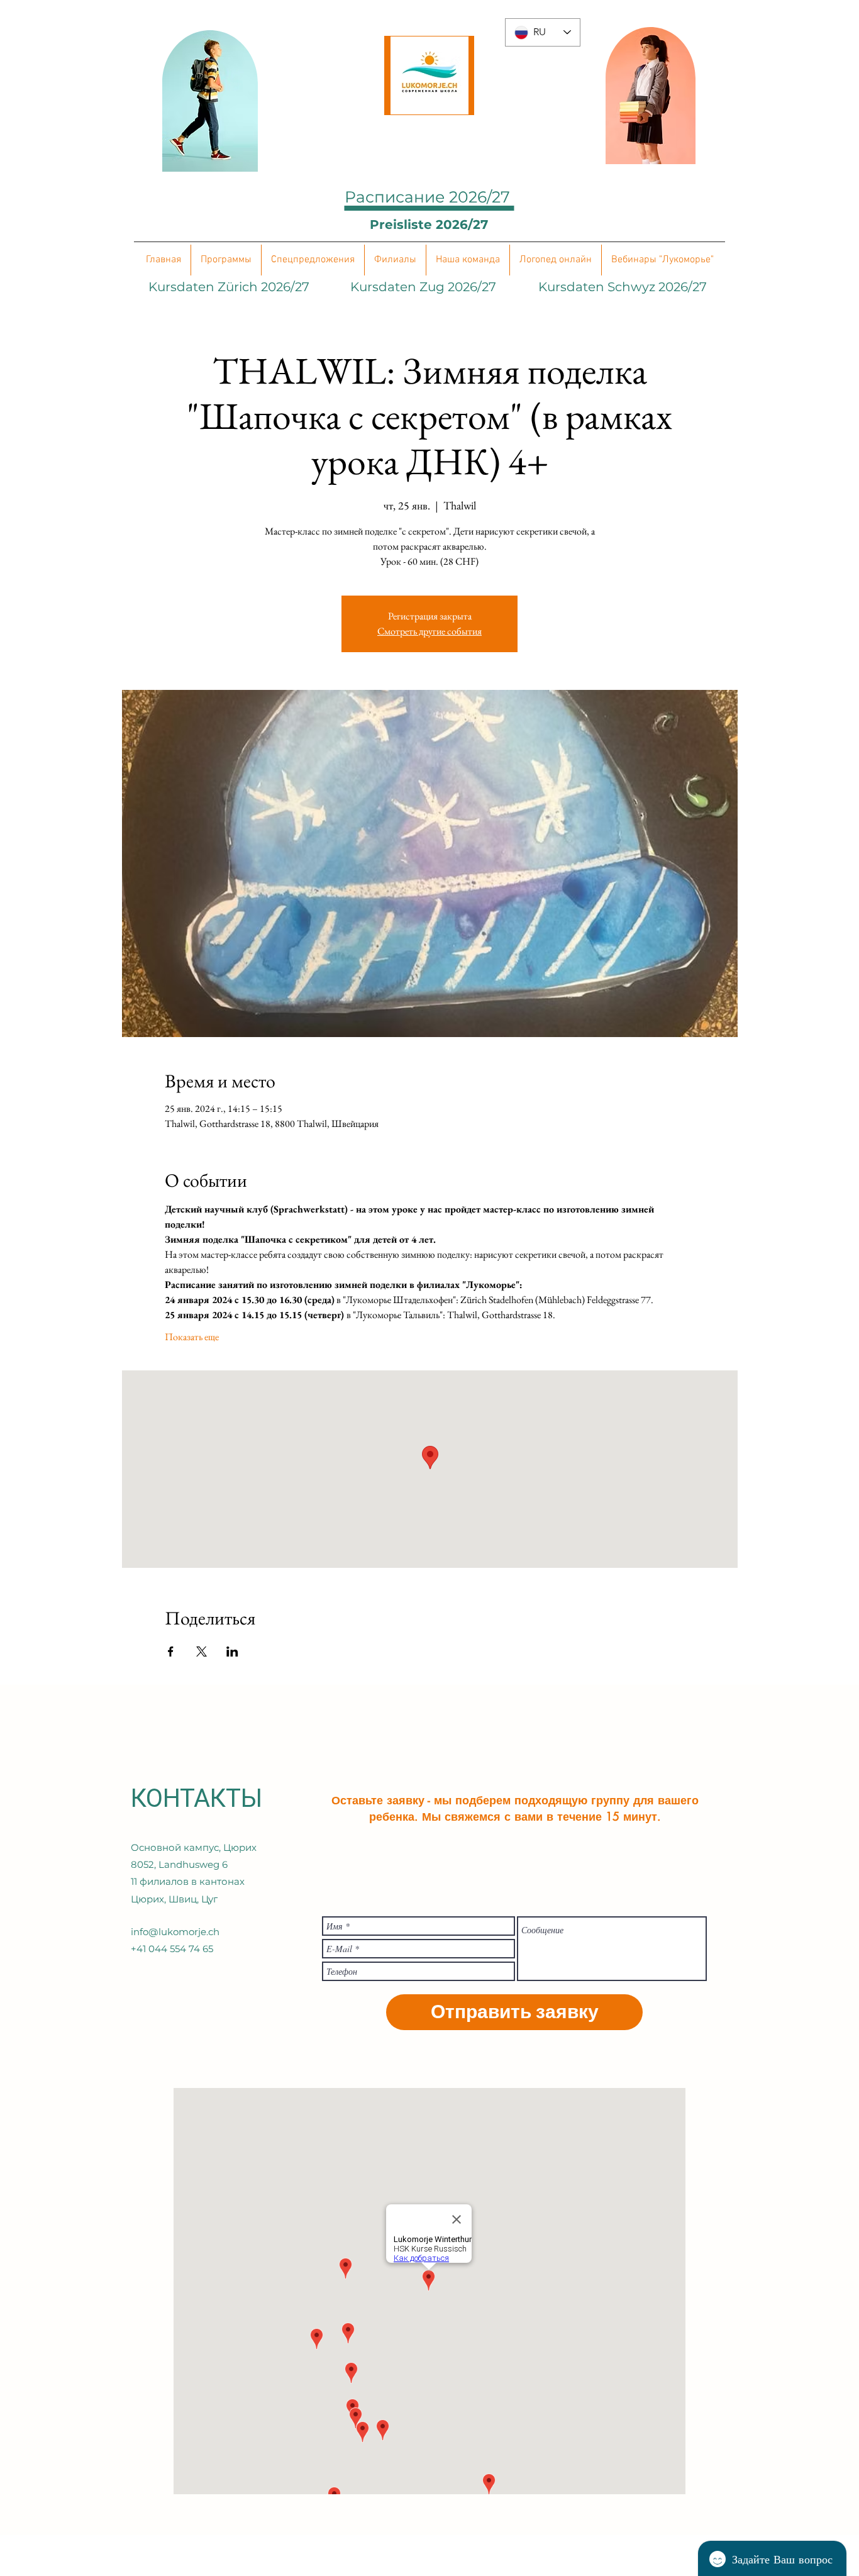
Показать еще (192, 1337)
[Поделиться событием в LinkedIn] (232, 1652)
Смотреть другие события (429, 631)
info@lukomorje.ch (175, 1932)
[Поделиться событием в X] (202, 1652)
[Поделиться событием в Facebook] (171, 1652)
